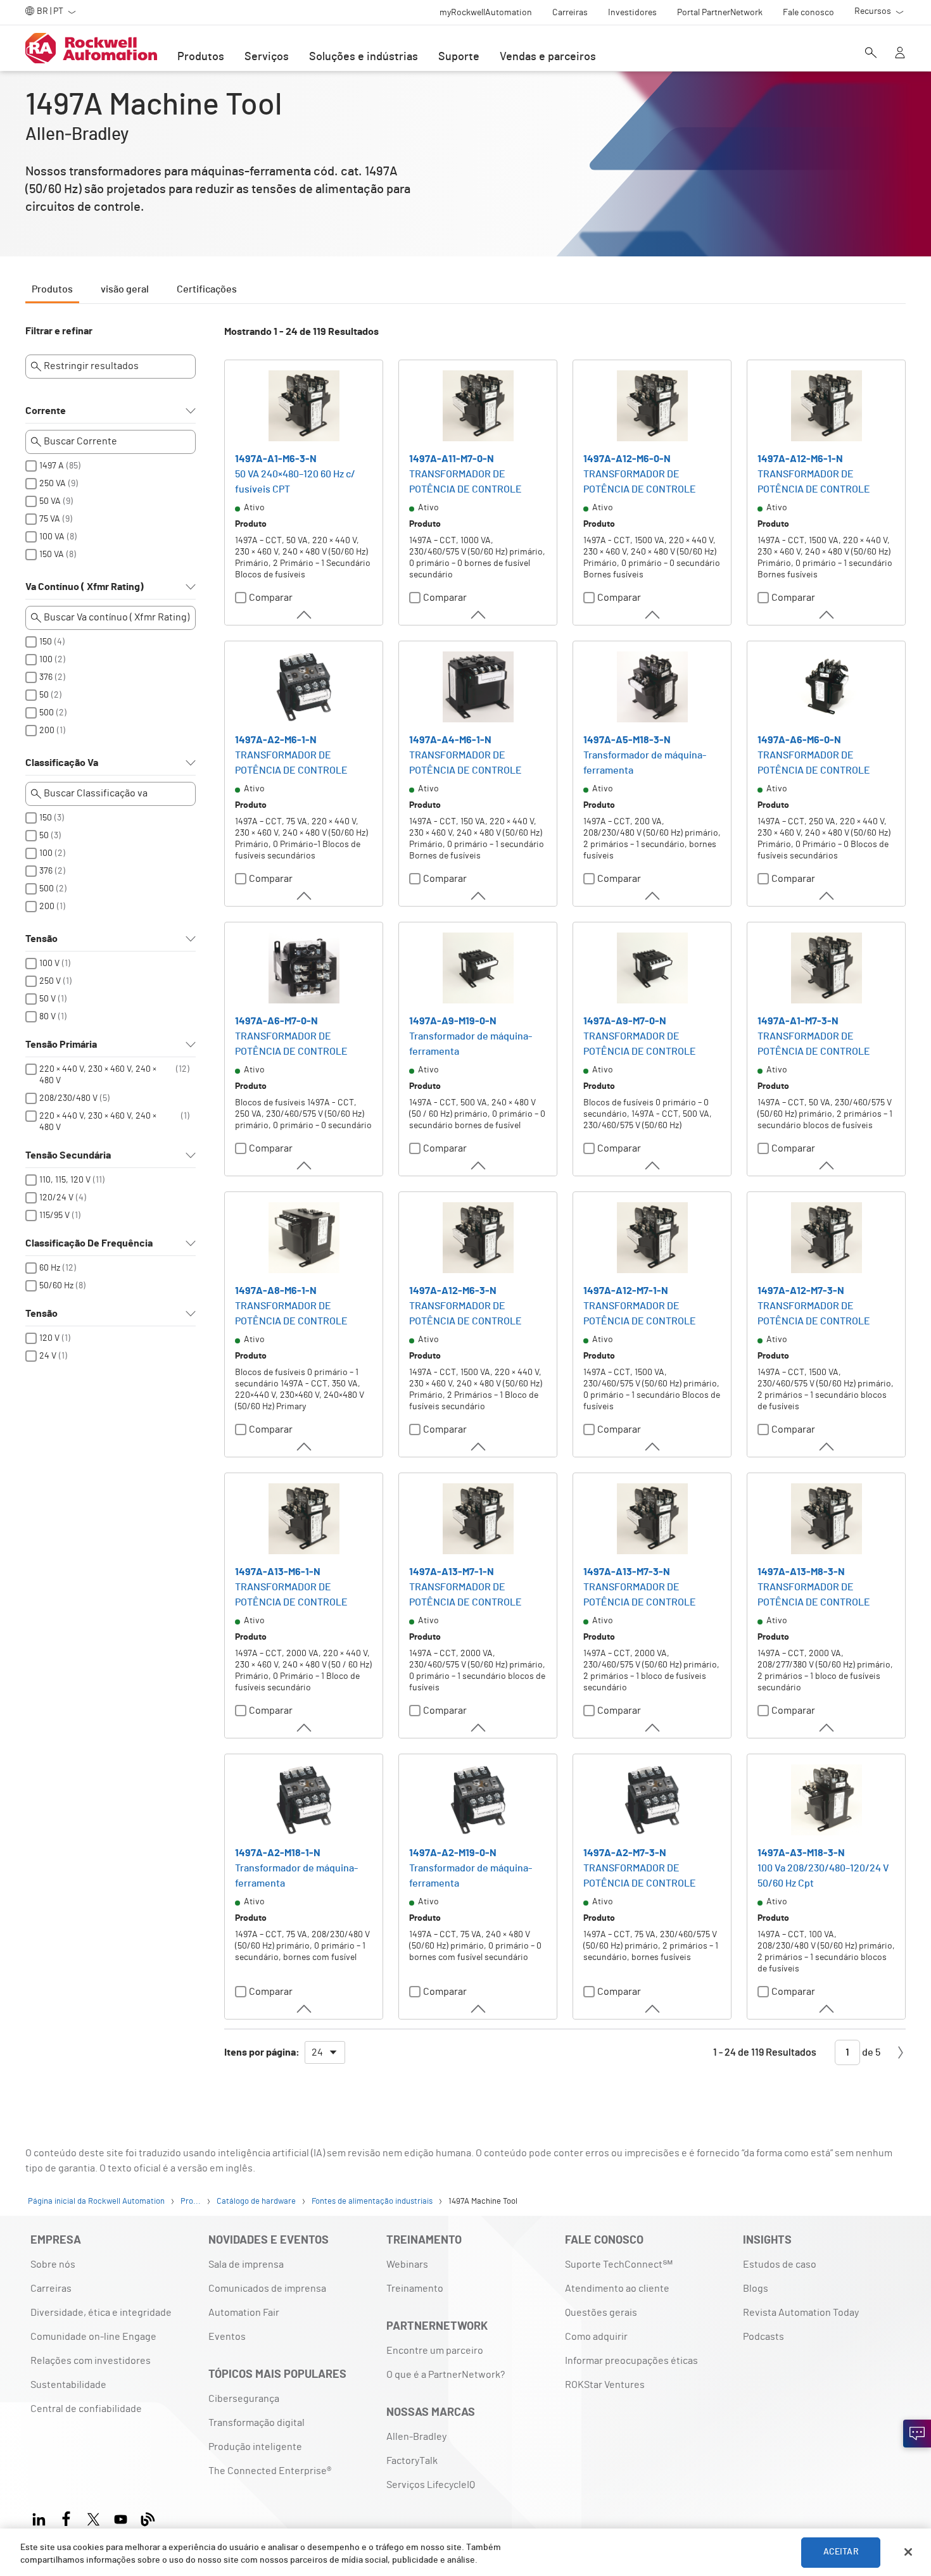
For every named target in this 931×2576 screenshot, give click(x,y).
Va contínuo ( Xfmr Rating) (85, 587)
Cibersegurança (244, 2399)
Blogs (756, 2289)
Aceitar (841, 2552)
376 (46, 677)
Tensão (41, 939)
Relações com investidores (91, 2361)
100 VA (52, 537)
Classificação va (62, 763)
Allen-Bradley (416, 2437)
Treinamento (415, 2289)
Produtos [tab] (52, 289)
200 (47, 731)
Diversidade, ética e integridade (101, 2313)
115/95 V (54, 1216)
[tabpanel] (465, 1201)
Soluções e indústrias (364, 57)
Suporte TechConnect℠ (619, 2265)
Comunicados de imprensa (267, 2289)
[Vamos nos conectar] (917, 2434)
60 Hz (50, 1268)
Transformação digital (256, 2423)
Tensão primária (61, 1045)
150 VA (52, 555)
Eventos (227, 2337)
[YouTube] (121, 2517)
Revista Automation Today (801, 2313)
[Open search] (871, 54)
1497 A (52, 466)
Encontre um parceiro (435, 2351)
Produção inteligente (255, 2447)
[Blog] (148, 2517)
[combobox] (325, 2052)
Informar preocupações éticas (631, 2361)
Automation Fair (244, 2313)
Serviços (267, 57)
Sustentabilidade (68, 2385)
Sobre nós (53, 2265)
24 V (48, 1356)
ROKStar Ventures (605, 2385)
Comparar (271, 598)
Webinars (407, 2265)
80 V (47, 1017)
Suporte (459, 57)
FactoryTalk (412, 2461)
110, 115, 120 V (65, 1180)
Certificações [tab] (207, 289)
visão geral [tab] (125, 289)
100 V (49, 964)
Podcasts (763, 2337)
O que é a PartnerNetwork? (446, 2375)
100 (46, 660)
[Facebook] (66, 2517)
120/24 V (56, 1198)
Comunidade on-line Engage (93, 2337)
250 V (50, 981)
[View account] (900, 54)
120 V (49, 1338)
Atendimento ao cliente (617, 2289)
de (870, 2052)
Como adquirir (596, 2337)
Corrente (46, 411)
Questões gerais (601, 2313)
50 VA (50, 501)
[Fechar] (908, 2552)
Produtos (201, 57)
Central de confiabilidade (86, 2409)
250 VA (53, 484)
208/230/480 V (68, 1098)
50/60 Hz (56, 1286)
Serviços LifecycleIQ (431, 2485)
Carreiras (51, 2289)
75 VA (50, 519)
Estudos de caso (780, 2265)
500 (47, 713)
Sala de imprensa (246, 2265)
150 (46, 642)
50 (44, 695)
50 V (47, 999)
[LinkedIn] (41, 2517)
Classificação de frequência (89, 1243)
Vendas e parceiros (548, 57)
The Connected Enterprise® (270, 2471)
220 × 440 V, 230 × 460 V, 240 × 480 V (98, 1075)
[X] (93, 2517)
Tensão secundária (68, 1155)
